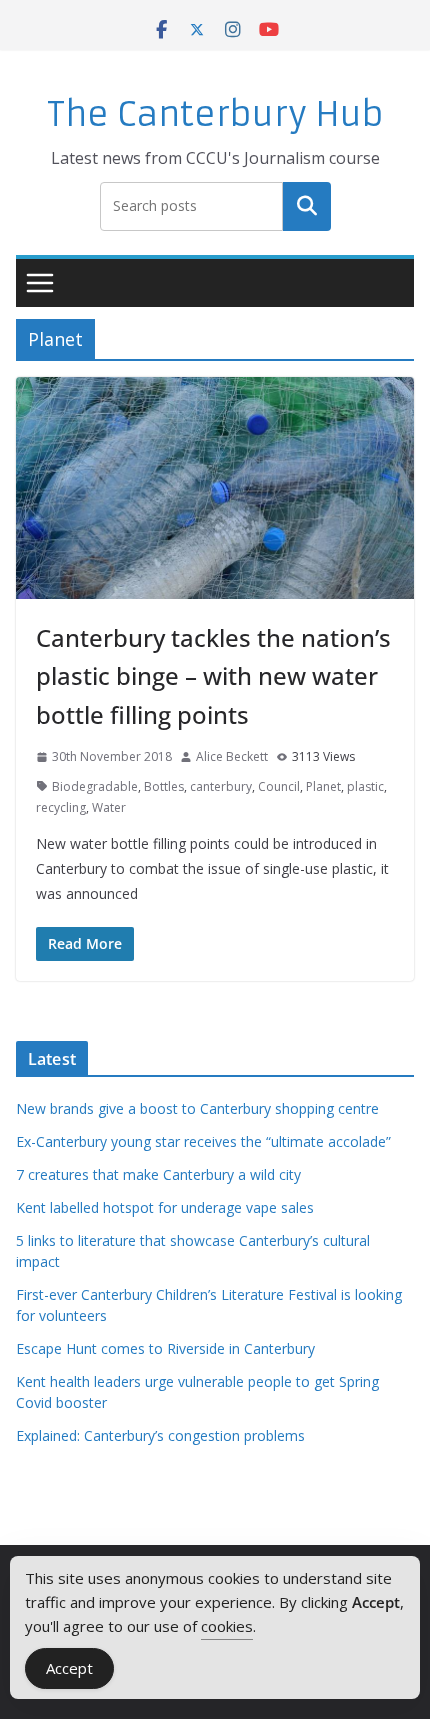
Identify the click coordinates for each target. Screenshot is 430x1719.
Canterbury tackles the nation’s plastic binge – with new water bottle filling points (213, 676)
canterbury (221, 786)
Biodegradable (95, 786)
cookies (227, 1626)
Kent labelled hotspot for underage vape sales (165, 1207)
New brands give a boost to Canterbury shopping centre (197, 1108)
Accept (69, 1668)
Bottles (164, 786)
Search (307, 206)
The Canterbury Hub (215, 114)
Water (109, 807)
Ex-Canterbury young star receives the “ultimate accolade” (203, 1141)
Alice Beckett (232, 756)
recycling (61, 807)
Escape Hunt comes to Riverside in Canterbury (165, 1348)
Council (279, 786)
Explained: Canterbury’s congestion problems (160, 1435)
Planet (323, 786)
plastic (365, 786)
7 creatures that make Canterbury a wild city (158, 1174)
